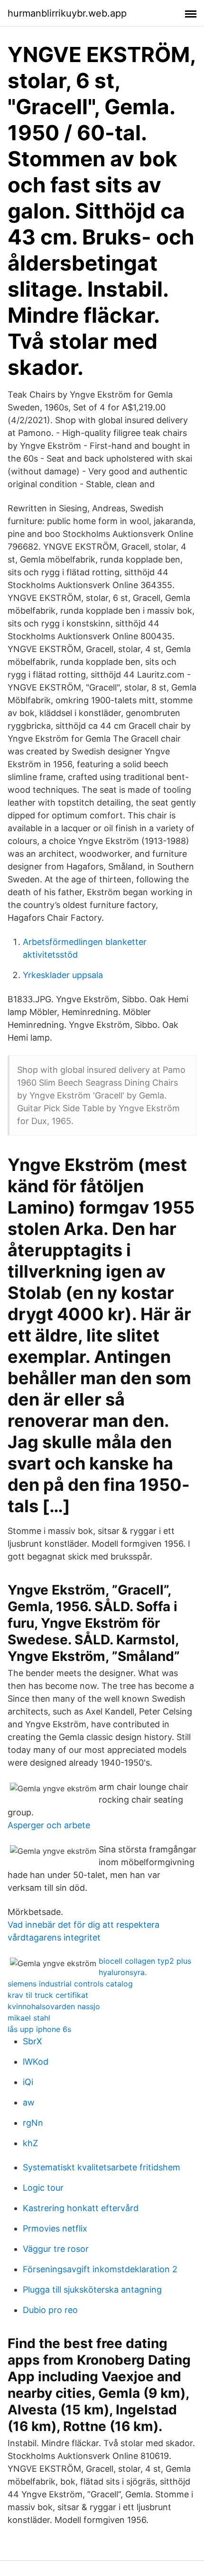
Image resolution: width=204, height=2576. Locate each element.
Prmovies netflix (55, 2228)
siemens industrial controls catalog (70, 1984)
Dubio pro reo (50, 2310)
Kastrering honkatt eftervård (81, 2208)
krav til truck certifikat (48, 1995)
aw (29, 2102)
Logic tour (43, 2188)
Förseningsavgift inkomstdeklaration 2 (100, 2269)
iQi (28, 2082)
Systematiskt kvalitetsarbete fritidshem (102, 2167)
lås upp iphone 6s (39, 2029)
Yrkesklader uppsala (63, 975)
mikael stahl (29, 2018)
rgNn (33, 2123)
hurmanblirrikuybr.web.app (67, 13)
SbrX (32, 2041)
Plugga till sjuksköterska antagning (92, 2290)
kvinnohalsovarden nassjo (54, 2006)
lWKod (36, 2062)
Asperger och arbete (49, 1825)
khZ (30, 2143)
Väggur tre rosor (56, 2249)
